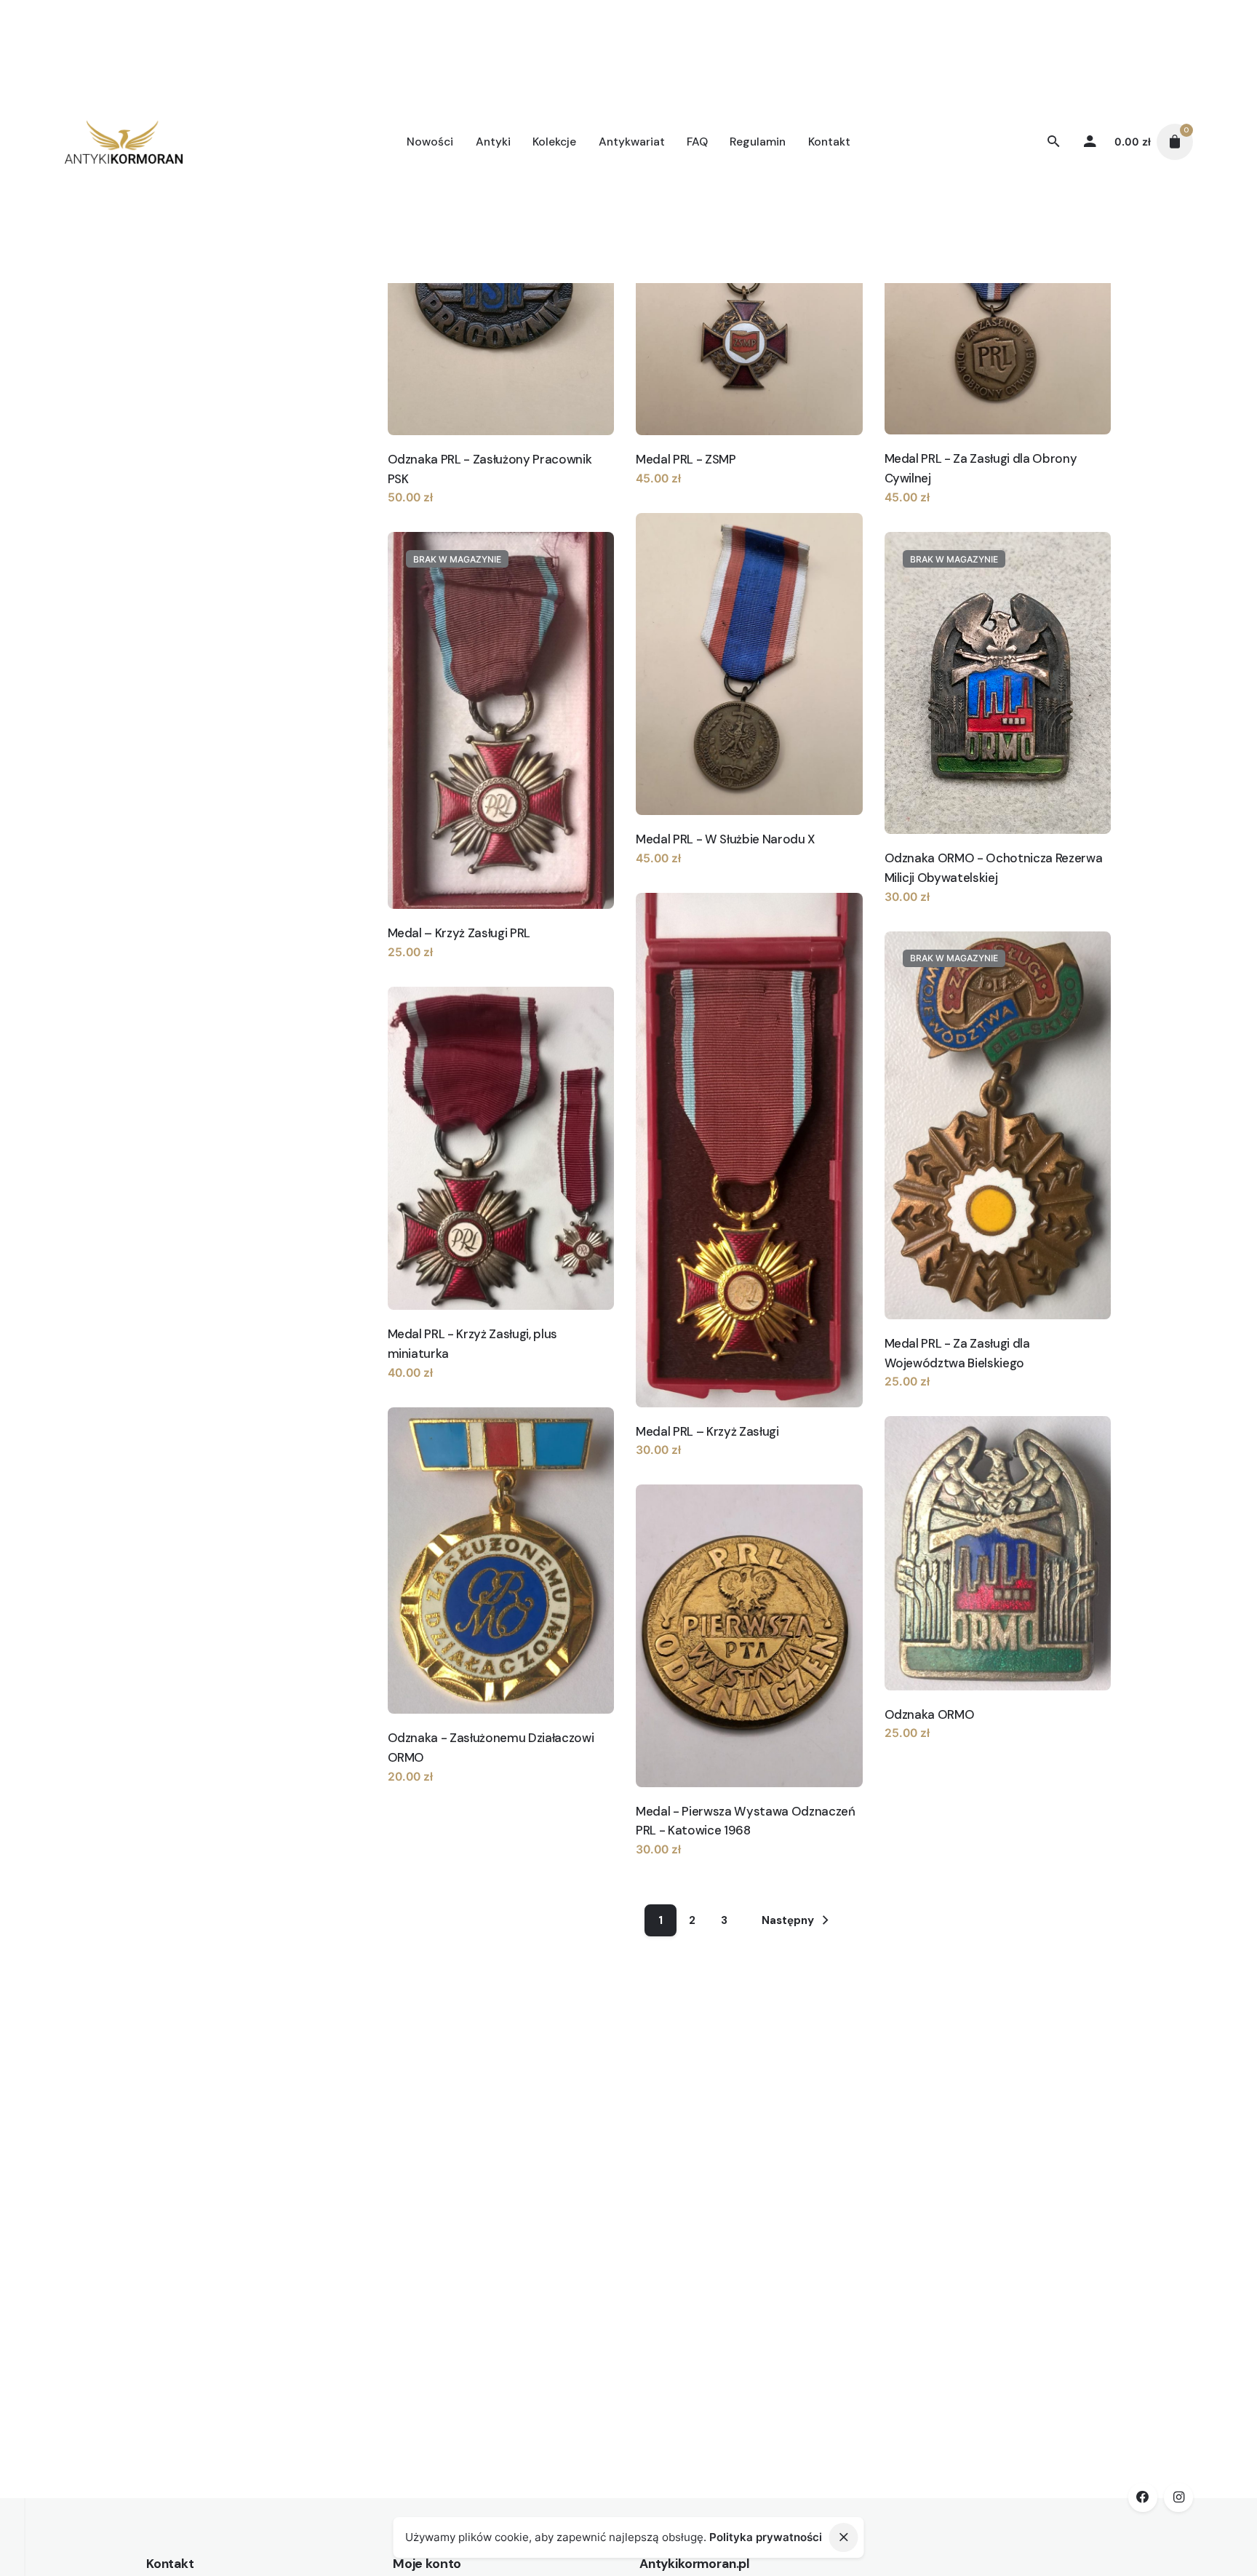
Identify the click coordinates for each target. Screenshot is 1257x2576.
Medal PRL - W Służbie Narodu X (725, 839)
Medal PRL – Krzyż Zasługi (707, 1431)
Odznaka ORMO (930, 1714)
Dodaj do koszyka (436, 512)
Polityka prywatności (766, 2537)
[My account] (1090, 142)
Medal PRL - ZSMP (686, 459)
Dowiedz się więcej (937, 911)
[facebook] (1143, 2497)
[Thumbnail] (124, 142)
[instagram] (1178, 2497)
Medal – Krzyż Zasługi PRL (459, 933)
